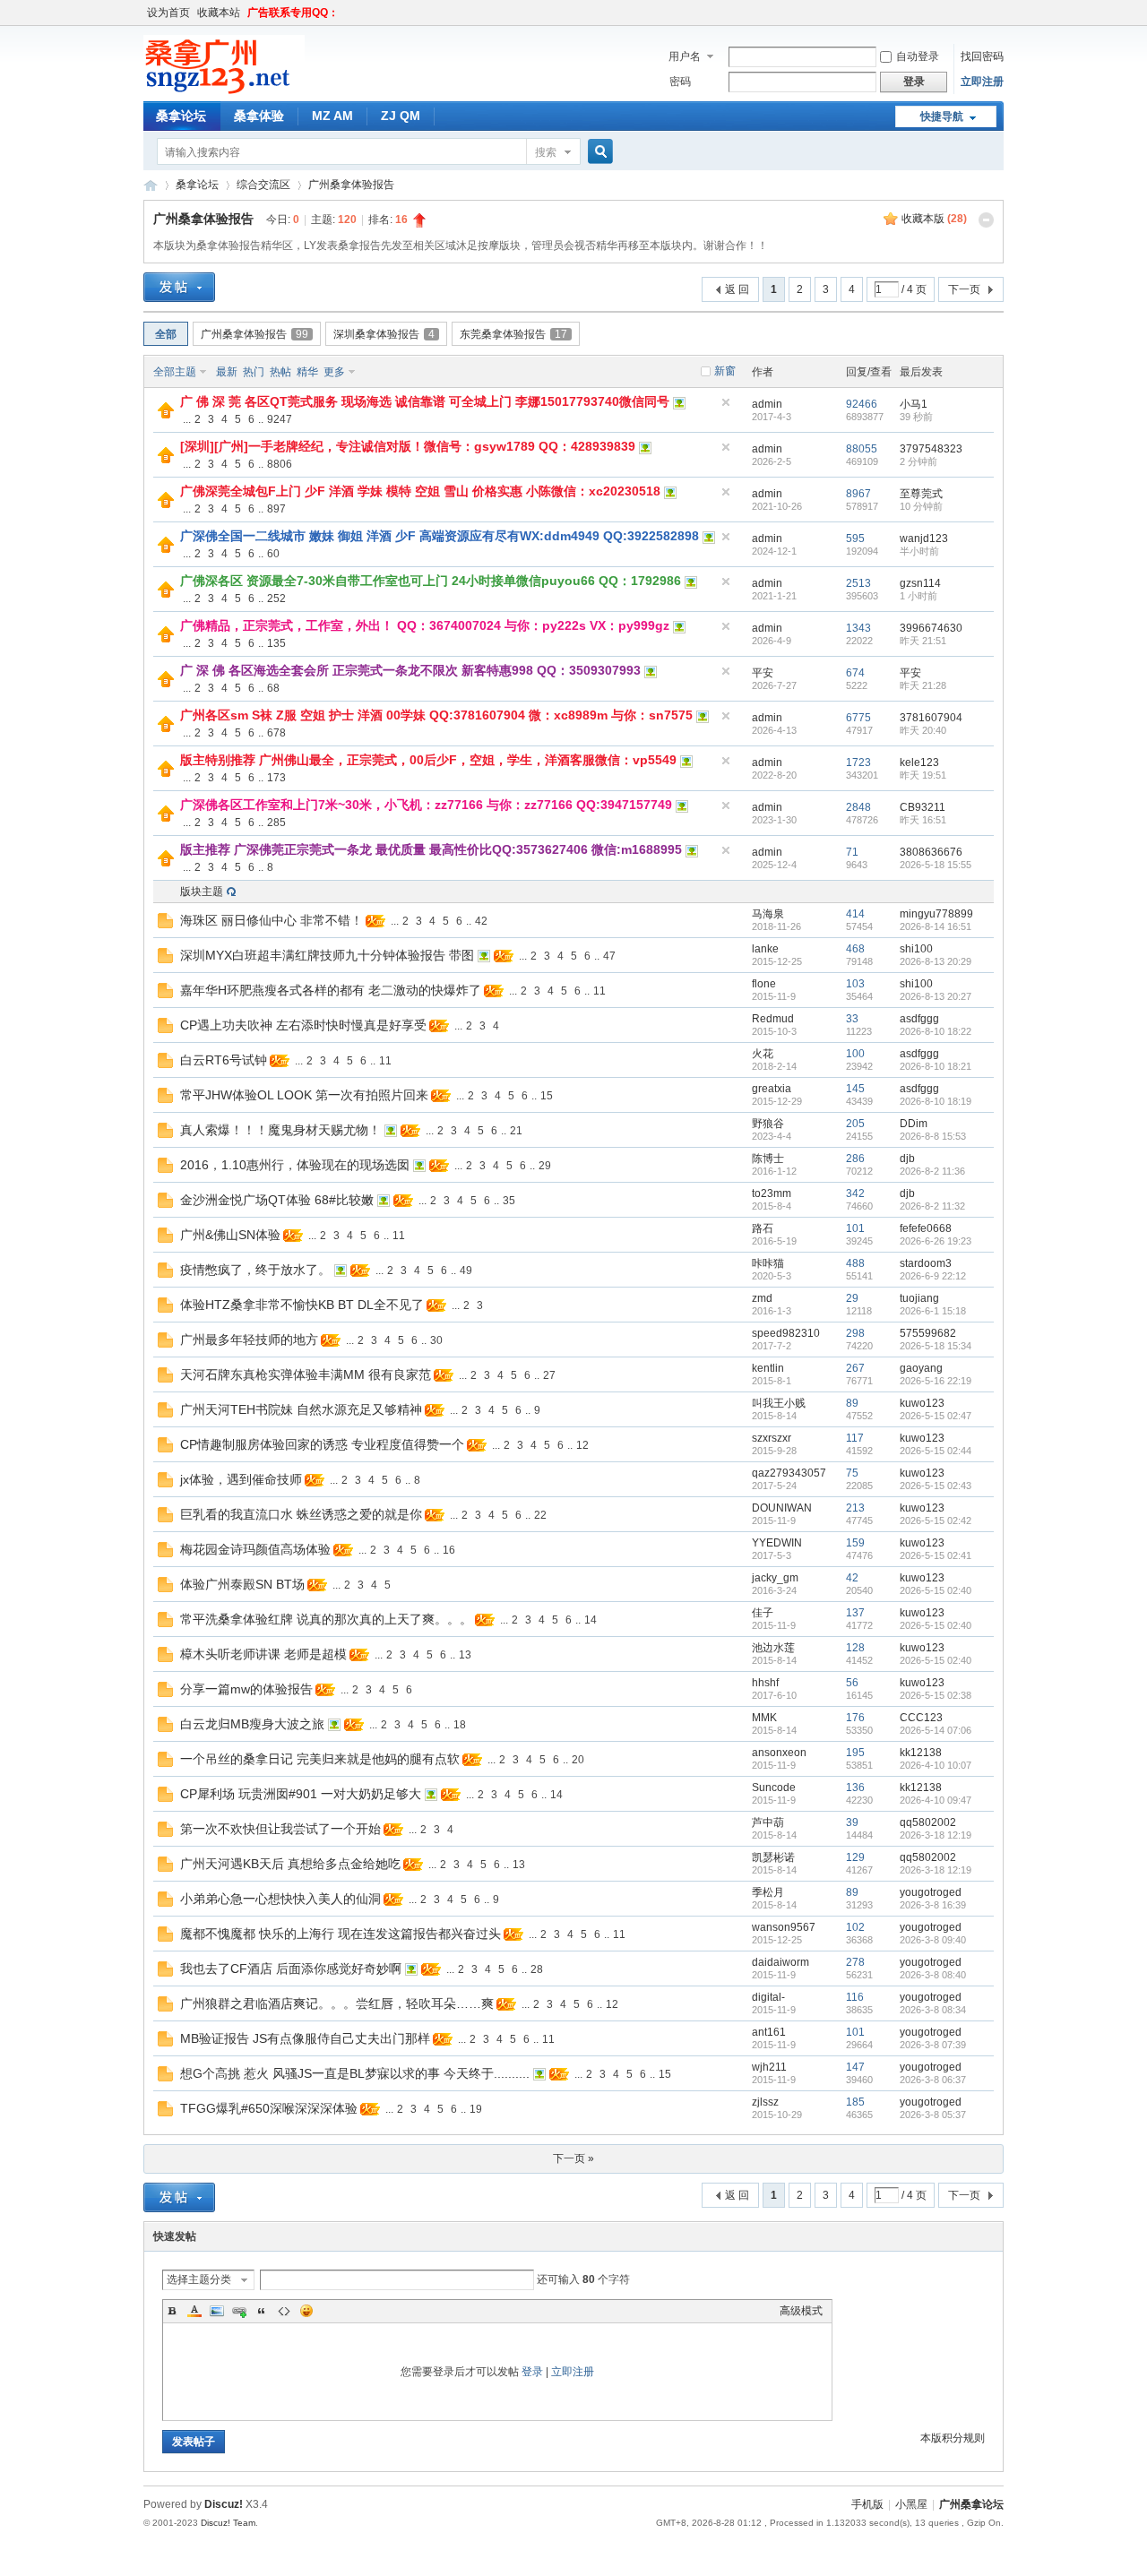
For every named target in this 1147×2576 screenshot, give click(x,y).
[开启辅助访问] (999, 13)
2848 (858, 807)
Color (194, 2311)
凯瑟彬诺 (773, 1857)
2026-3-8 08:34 (933, 2010)
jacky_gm (775, 1578)
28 (537, 1969)
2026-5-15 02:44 (936, 1451)
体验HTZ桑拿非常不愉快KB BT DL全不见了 (302, 1305)
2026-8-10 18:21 (936, 1066)
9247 (280, 419)
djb (907, 1159)
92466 (862, 404)
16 (449, 1550)
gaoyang (921, 1368)
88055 (862, 449)
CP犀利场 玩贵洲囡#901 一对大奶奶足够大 (301, 1794)
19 (476, 2109)
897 (276, 509)
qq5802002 (928, 1822)
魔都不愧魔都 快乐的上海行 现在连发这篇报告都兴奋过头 (341, 1934)
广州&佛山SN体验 (230, 1235)
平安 (763, 673)
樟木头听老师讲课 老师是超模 (263, 1654)
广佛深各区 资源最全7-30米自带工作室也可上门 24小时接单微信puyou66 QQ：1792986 (431, 581)
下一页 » (573, 2158)
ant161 (769, 2032)
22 (540, 1515)
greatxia (772, 1089)
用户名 (685, 56)
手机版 (867, 2504)
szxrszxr (772, 1438)
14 (591, 1620)
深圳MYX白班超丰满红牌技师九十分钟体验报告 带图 (327, 955)
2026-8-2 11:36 (932, 1171)
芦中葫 (768, 1822)
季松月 (768, 1892)
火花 (763, 1054)
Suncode (774, 1788)
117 (855, 1438)
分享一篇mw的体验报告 (246, 1689)
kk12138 (921, 1753)
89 (852, 1403)
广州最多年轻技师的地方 (249, 1340)
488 (855, 1263)
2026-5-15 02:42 (936, 1521)
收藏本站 (219, 13)
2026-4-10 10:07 (936, 1765)
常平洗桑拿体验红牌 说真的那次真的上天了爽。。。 (326, 1619)
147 (855, 2067)
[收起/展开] (986, 220)
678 (276, 733)
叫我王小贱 (779, 1403)
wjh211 (769, 2067)
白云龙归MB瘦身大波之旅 (252, 1724)
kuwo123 (922, 1403)
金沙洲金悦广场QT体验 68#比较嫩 (277, 1200)
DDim (914, 1124)
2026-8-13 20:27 (936, 996)
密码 (680, 82)
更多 (334, 372)
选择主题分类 (199, 2279)
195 (855, 1753)
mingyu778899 (936, 914)
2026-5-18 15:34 (936, 1346)
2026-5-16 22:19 (936, 1381)
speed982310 (786, 1333)
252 (276, 599)
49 (466, 1271)
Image (217, 2311)
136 (855, 1788)
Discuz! (224, 2504)
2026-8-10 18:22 (936, 1031)
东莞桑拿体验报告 (513, 334)
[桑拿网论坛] (224, 90)
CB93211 (923, 807)
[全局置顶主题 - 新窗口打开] (166, 415)
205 (855, 1124)
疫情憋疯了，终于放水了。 (255, 1270)
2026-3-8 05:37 (933, 2115)
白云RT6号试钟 (224, 1060)
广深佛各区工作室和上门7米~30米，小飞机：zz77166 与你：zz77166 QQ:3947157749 (426, 805)
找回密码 (982, 56)
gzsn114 (920, 583)
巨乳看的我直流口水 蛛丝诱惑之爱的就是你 (301, 1514)
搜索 (546, 152)
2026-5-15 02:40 (936, 1590)
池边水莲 (773, 1648)
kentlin (768, 1368)
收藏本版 (934, 219)
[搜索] (598, 152)
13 (465, 1655)
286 (855, 1159)
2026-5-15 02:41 (936, 1555)
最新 (227, 372)
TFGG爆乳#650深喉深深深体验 (269, 2108)
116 (855, 1997)
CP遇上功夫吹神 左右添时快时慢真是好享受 (303, 1025)
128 (855, 1648)
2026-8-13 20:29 (936, 961)
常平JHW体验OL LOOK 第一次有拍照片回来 (304, 1095)
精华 (307, 372)
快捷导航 (942, 116)
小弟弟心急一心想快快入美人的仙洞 (280, 1899)
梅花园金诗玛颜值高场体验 (255, 1549)
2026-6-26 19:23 (936, 1241)
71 (852, 852)
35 (509, 1201)
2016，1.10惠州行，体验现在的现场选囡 (295, 1165)
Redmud (773, 1019)
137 (855, 1613)
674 (855, 673)
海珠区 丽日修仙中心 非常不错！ (272, 920)
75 (852, 1473)
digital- (768, 1997)
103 (855, 984)
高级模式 (801, 2311)
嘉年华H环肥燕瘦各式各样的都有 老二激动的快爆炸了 (331, 990)
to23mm (772, 1193)
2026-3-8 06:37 (933, 2080)
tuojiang (919, 1298)
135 (276, 643)
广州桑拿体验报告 (351, 185)
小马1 (914, 404)
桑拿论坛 (181, 116)
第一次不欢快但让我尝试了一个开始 (280, 1829)
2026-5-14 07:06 (936, 1730)
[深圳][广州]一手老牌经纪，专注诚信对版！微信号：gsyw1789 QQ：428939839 (408, 446)
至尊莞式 (921, 494)
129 (855, 1857)
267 (855, 1368)
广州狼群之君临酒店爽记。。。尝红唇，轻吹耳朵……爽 (337, 2003)
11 (599, 991)
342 (855, 1193)
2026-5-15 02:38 (936, 1695)
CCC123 (921, 1718)
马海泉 (768, 914)
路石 (763, 1228)
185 (855, 2102)
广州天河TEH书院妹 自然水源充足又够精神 (301, 1409)
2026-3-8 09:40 (933, 1940)
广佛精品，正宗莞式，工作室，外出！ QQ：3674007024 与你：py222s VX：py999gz (425, 625)
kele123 (919, 762)
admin (767, 404)
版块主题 (202, 892)
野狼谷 (768, 1124)
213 (855, 1508)
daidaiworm (780, 1962)
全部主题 (175, 372)
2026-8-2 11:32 (932, 1206)
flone (764, 984)
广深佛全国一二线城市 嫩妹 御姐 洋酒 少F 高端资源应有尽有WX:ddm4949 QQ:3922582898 (440, 536)
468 (855, 949)
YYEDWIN (777, 1543)
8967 (858, 494)
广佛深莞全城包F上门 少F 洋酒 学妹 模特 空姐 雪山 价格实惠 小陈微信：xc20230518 (420, 491)
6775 (858, 718)
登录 (532, 2372)
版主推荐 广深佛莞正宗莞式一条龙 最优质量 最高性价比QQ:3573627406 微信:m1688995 (431, 849)
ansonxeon (779, 1753)
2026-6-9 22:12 (933, 1276)
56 (852, 1683)
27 (549, 1375)
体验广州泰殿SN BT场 (242, 1584)
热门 (254, 372)
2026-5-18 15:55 (936, 865)
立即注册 (982, 82)
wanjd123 (924, 538)
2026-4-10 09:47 (936, 1800)
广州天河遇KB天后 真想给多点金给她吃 (290, 1864)
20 (578, 1760)
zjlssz (765, 2102)
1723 (858, 762)
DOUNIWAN (782, 1508)
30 (436, 1340)
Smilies (306, 2311)
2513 (858, 583)
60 (273, 554)
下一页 (964, 289)
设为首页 (168, 13)
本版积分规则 (953, 2438)
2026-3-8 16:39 (933, 1905)
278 (855, 1962)
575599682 (928, 1333)
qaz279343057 (789, 1473)
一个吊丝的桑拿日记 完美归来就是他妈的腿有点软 (320, 1759)
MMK (764, 1718)
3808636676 (931, 852)
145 (855, 1089)
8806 (280, 464)
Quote (262, 2311)
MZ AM (332, 116)
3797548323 (931, 449)
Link (239, 2311)
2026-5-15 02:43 (936, 1486)
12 (582, 1445)
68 (273, 688)
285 (276, 823)
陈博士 (768, 1159)
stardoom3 (926, 1263)
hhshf (765, 1683)
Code (284, 2311)
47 (609, 956)
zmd (762, 1298)
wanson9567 (784, 1927)
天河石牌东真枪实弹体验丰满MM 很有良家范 (306, 1374)
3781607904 (931, 718)
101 (855, 1228)
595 (855, 538)
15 (547, 1096)
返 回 (737, 289)
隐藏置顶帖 (726, 402)
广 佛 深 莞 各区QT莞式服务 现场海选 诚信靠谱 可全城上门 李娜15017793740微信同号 (425, 401)
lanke (765, 949)
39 (852, 1822)
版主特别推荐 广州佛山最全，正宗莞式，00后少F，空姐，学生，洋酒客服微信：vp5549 (428, 760)
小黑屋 (911, 2504)
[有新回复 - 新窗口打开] (165, 925)
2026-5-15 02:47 (936, 1416)
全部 (166, 334)
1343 (858, 628)
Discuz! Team (228, 2523)
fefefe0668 (926, 1228)
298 (855, 1333)
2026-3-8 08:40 (933, 1975)
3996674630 (931, 628)
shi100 (916, 949)
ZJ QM (401, 116)
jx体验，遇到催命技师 (241, 1479)
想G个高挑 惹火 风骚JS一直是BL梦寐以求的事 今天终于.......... (355, 2073)
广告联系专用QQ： (293, 13)
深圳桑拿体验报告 (384, 334)
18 (460, 1725)
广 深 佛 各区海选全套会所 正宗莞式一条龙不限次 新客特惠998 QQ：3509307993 (410, 670)
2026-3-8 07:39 (933, 2045)
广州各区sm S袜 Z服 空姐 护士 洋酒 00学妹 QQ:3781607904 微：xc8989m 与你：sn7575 (436, 715)
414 (855, 914)
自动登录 (918, 56)
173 (276, 778)
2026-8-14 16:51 (936, 926)
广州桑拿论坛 (971, 2504)
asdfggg (919, 1019)
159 (855, 1543)
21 (516, 1131)
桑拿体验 (259, 116)
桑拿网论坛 (151, 185)
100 (855, 1054)
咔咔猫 (768, 1263)
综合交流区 (263, 185)
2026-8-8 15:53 (933, 1136)
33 (852, 1019)
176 (855, 1718)
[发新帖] (179, 287)
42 (481, 921)
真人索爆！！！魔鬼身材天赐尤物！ (280, 1130)
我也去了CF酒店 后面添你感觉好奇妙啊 (291, 1969)
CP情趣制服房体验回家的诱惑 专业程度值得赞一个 (322, 1444)
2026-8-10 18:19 (936, 1101)
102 (855, 1927)
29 (545, 1166)
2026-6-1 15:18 (933, 1311)
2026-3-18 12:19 (936, 1835)
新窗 (725, 371)
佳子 (763, 1613)
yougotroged (931, 1892)
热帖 (280, 372)
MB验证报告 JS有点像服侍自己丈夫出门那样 (305, 2038)
